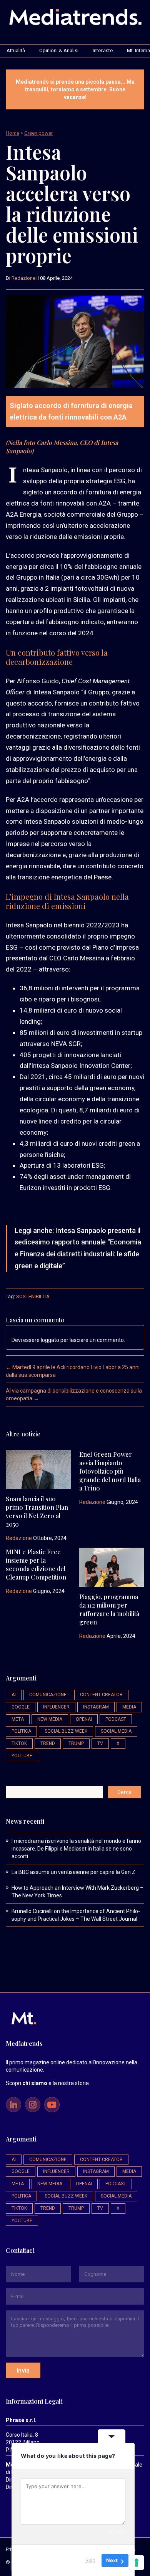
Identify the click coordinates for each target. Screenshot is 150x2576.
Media (129, 1707)
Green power (38, 133)
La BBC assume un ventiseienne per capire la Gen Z (73, 1872)
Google (21, 1707)
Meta (18, 1719)
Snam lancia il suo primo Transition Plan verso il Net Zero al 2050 (37, 1511)
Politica (21, 1731)
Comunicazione (48, 1695)
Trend (48, 1743)
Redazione (23, 278)
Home (12, 133)
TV (100, 1743)
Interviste (103, 50)
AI (14, 1695)
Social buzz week (66, 1731)
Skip (90, 2560)
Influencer (56, 1707)
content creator (101, 1695)
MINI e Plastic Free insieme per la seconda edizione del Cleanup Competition (36, 1564)
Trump (76, 1743)
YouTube (22, 1756)
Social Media (116, 1731)
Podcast (116, 1719)
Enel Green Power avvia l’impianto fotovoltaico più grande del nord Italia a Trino (110, 1471)
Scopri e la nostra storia (47, 2083)
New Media (50, 1719)
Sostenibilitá (33, 1296)
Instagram (96, 1707)
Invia (23, 2370)
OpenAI (84, 1719)
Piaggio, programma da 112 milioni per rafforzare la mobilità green (109, 1609)
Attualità (16, 50)
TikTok (19, 1743)
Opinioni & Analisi (59, 50)
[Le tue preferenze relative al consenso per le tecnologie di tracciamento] (137, 2563)
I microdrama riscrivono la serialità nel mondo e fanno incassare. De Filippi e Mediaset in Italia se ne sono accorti (76, 1849)
